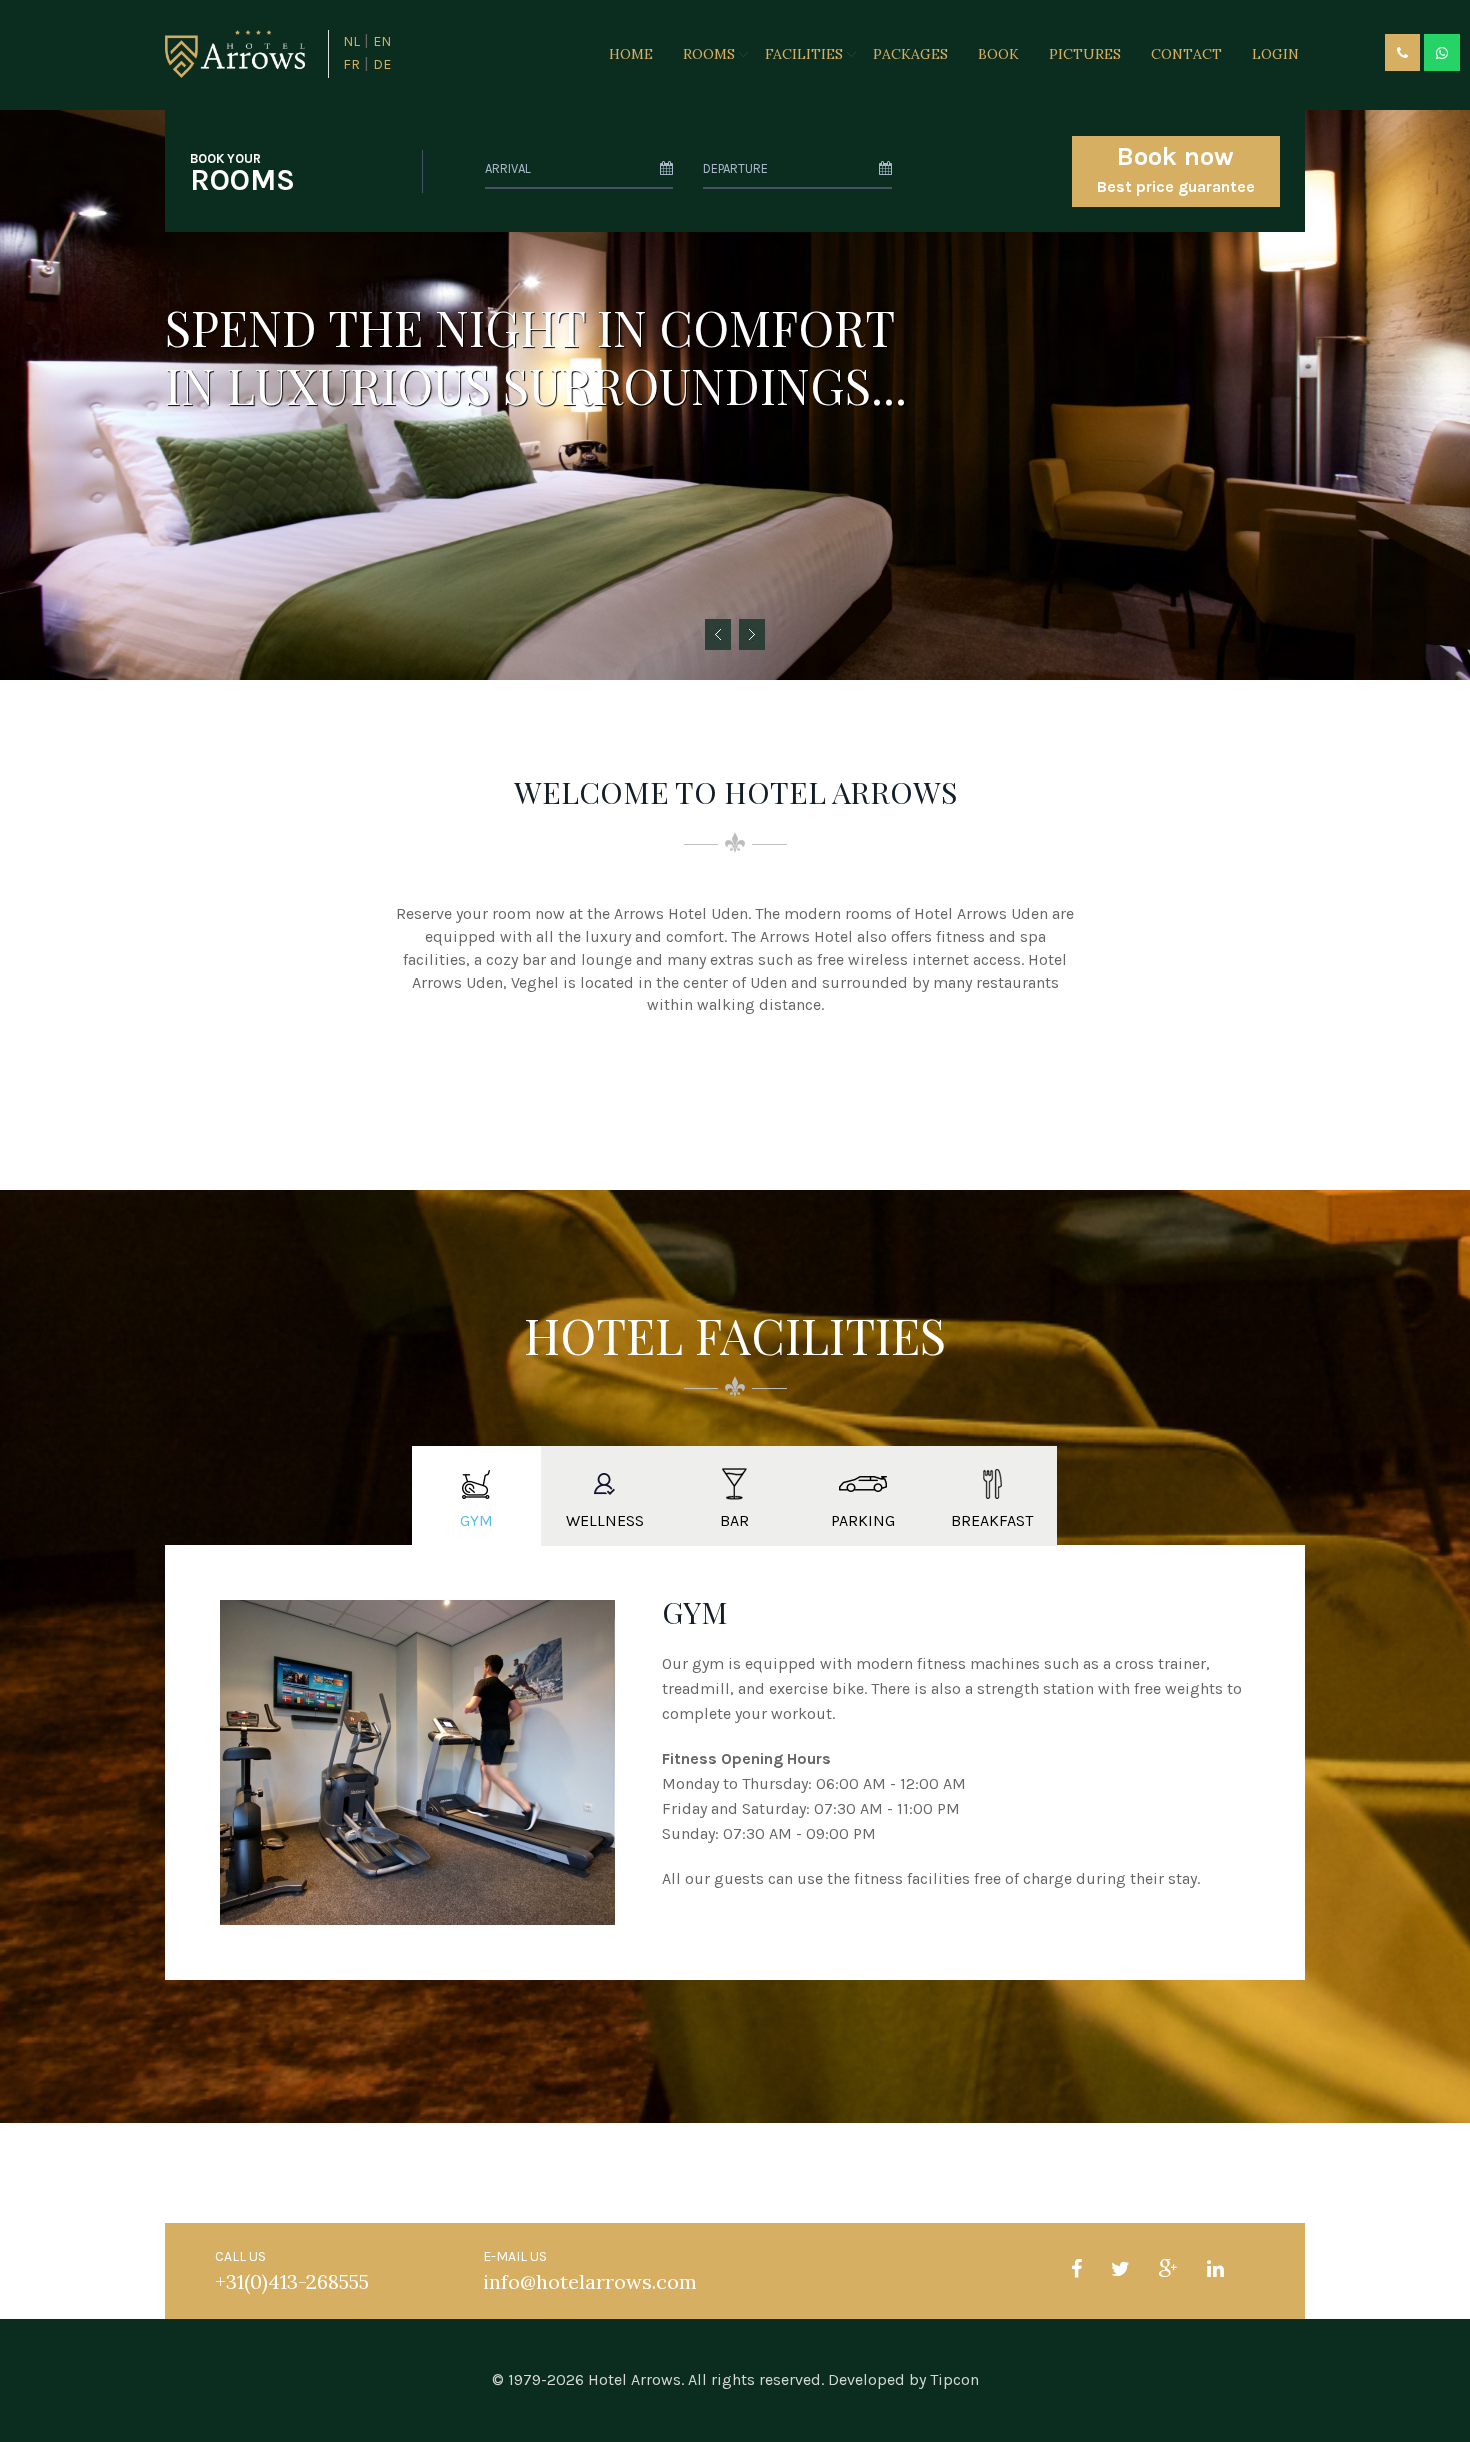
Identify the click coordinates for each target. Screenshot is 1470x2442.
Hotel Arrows (634, 2379)
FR (351, 64)
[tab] (476, 1496)
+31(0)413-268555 (292, 2281)
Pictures (1085, 54)
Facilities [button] (804, 54)
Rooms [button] (709, 54)
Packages (910, 54)
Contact (1186, 54)
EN (382, 41)
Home (631, 54)
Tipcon (954, 2379)
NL (351, 41)
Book (998, 54)
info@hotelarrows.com (590, 2281)
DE (382, 64)
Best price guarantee (1176, 168)
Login (1275, 54)
